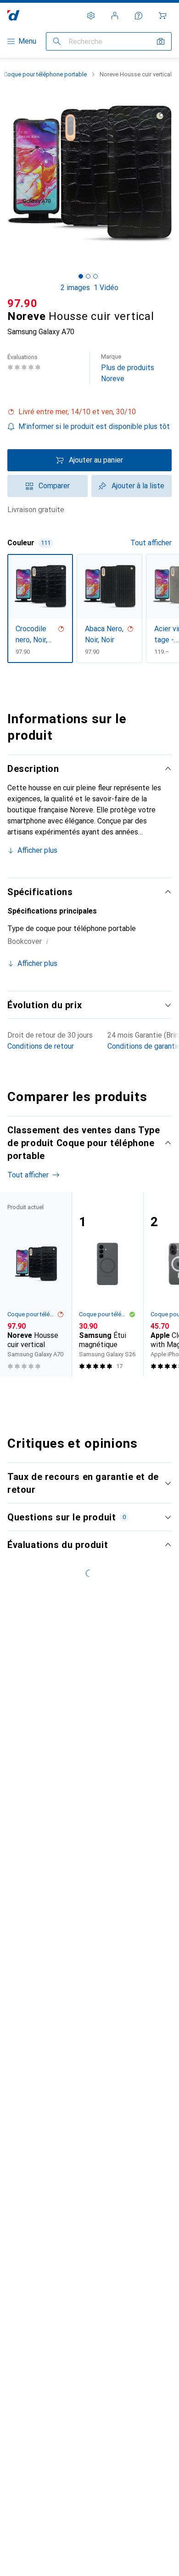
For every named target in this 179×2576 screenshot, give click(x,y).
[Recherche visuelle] (161, 41)
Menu (27, 41)
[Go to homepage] (14, 15)
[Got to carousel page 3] (95, 276)
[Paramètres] (91, 16)
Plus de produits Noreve (128, 368)
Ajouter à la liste (138, 486)
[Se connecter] (115, 16)
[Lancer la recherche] (57, 41)
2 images (75, 288)
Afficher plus (37, 850)
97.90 (22, 303)
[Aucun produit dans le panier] (162, 16)
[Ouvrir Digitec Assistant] (139, 16)
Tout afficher (151, 543)
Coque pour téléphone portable (45, 74)
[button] (89, 412)
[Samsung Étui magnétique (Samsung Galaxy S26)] (107, 1284)
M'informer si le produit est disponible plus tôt (94, 426)
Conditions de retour (41, 1046)
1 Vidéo (106, 288)
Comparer (54, 486)
